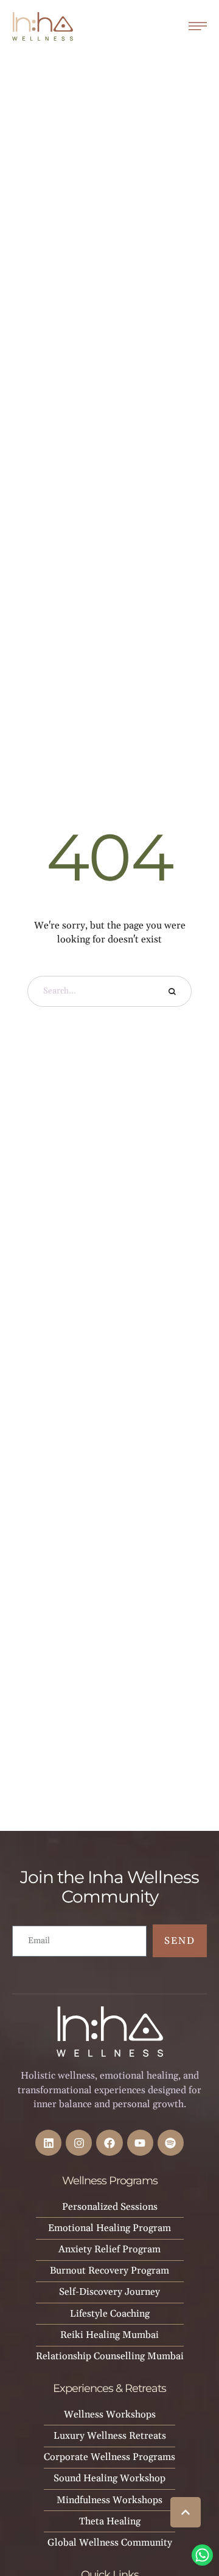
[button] (186, 2512)
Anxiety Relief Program (109, 2249)
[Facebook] (109, 2143)
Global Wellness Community (110, 2543)
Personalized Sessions (110, 2207)
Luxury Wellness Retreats (110, 2436)
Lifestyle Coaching (110, 2314)
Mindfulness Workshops (109, 2500)
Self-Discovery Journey (109, 2292)
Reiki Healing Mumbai (109, 2335)
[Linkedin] (48, 2143)
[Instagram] (79, 2143)
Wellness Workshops (110, 2414)
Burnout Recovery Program (109, 2271)
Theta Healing (110, 2521)
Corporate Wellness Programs (109, 2457)
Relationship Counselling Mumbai (110, 2356)
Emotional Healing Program (109, 2228)
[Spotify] (171, 2143)
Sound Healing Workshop (109, 2478)
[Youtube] (140, 2143)
